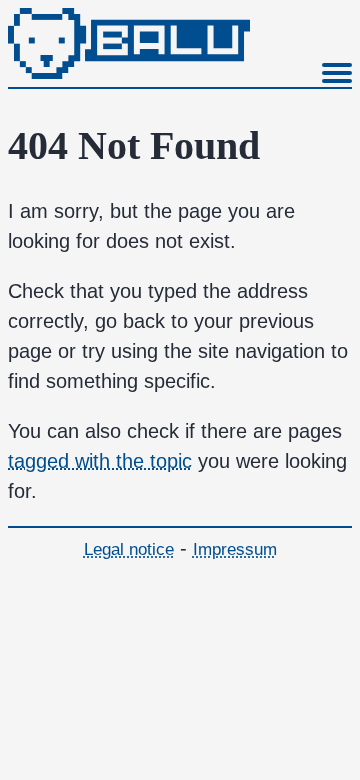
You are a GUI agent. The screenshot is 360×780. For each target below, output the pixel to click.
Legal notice (129, 549)
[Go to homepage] (129, 72)
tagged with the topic (100, 461)
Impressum (235, 549)
